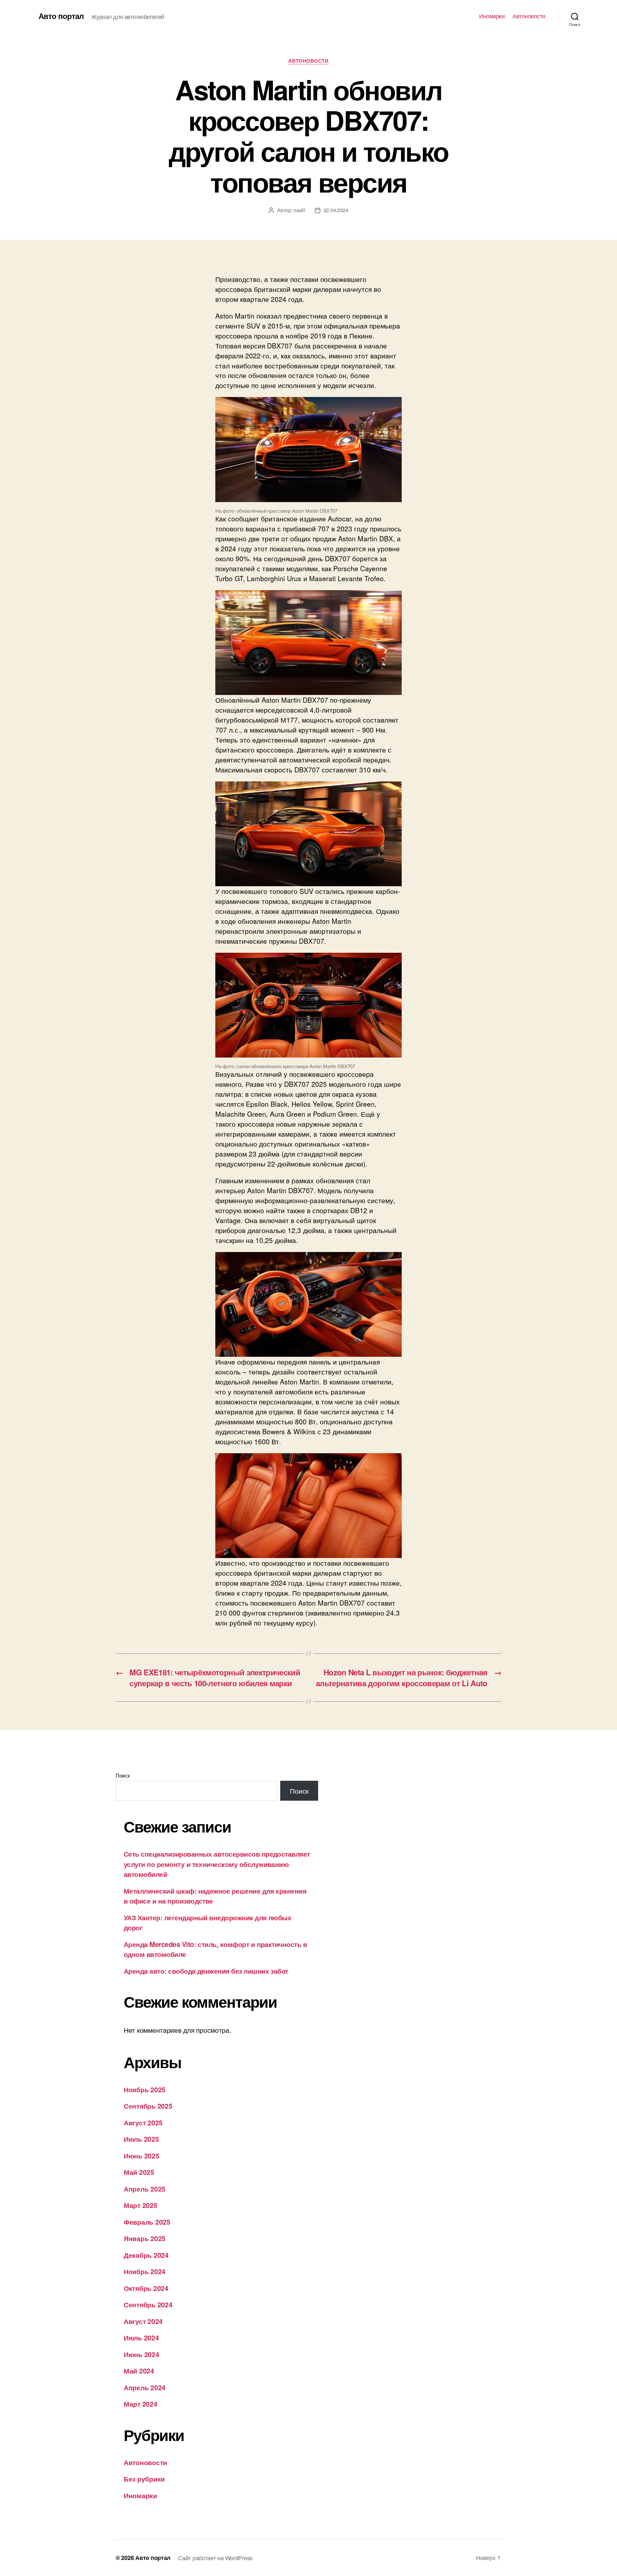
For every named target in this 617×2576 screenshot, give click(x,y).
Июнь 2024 (142, 2354)
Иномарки (492, 16)
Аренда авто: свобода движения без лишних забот (206, 1971)
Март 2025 (141, 2205)
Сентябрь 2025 (148, 2106)
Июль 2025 (141, 2139)
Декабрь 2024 (146, 2255)
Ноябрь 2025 (145, 2089)
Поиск (123, 1775)
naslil (299, 210)
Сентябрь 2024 (148, 2304)
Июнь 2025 (142, 2156)
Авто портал (61, 16)
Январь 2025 (145, 2238)
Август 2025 (143, 2122)
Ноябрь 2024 (145, 2271)
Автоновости (529, 16)
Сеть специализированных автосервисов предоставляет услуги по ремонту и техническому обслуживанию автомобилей (217, 1864)
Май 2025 (139, 2172)
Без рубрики (144, 2479)
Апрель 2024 (145, 2387)
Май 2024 (139, 2371)
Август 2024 (143, 2321)
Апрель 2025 (145, 2189)
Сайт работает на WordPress (215, 2558)
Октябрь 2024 (146, 2288)
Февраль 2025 (147, 2222)
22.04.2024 (336, 210)
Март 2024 (141, 2404)
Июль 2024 (141, 2337)
